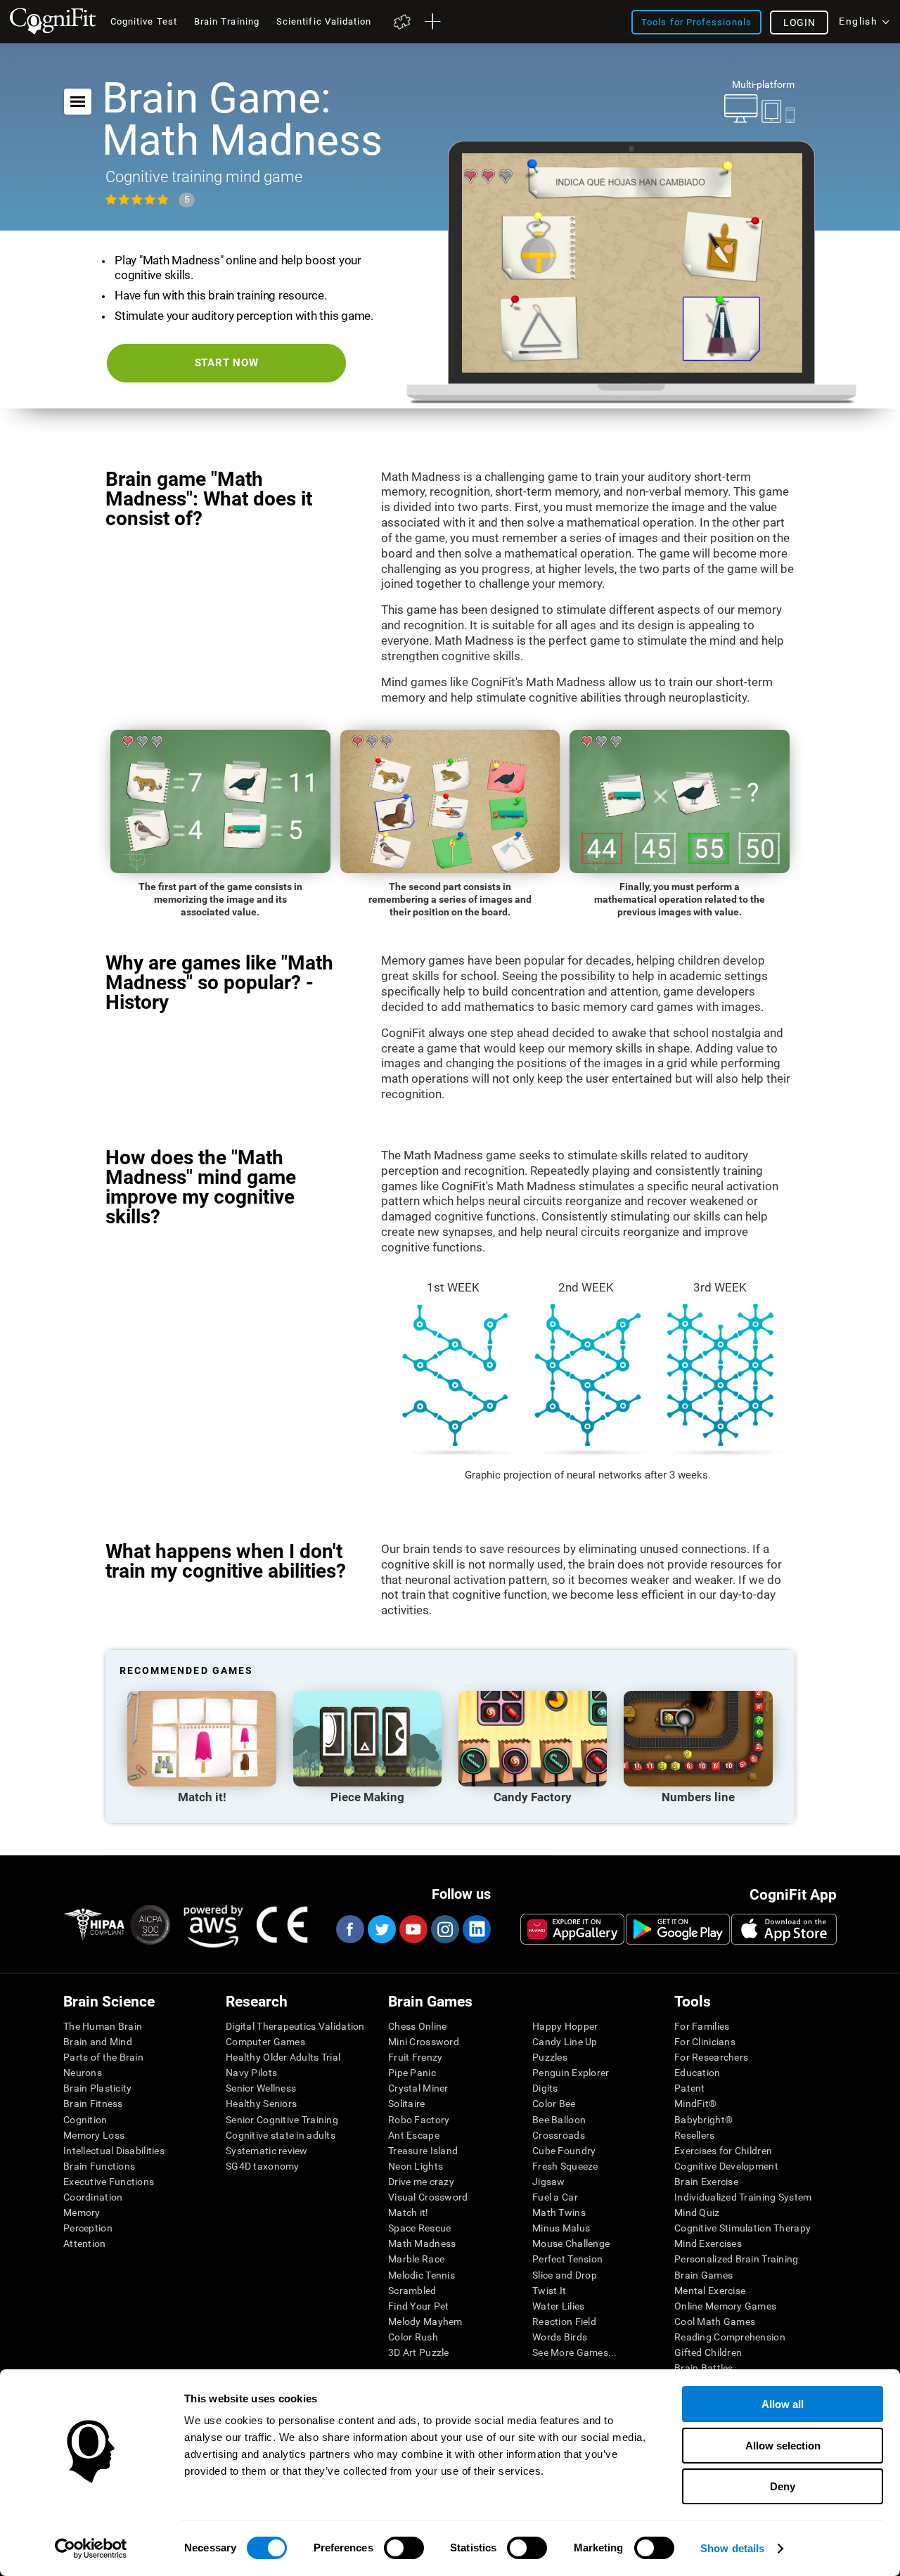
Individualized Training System (743, 2197)
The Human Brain (103, 2026)
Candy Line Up (565, 2042)
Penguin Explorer (571, 2073)
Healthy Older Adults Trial (283, 2057)
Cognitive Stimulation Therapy (742, 2228)
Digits (545, 2088)
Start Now (227, 363)
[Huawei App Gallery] (572, 1929)
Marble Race (416, 2259)
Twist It (549, 2291)
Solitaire (407, 2104)
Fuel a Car (555, 2197)
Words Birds (560, 2337)
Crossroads (559, 2135)
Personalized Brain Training (737, 2259)
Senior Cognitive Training (282, 2120)
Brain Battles (704, 2368)
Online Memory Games (725, 2306)
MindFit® (695, 2104)
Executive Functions (109, 2182)
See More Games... (575, 2352)
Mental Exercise (710, 2291)
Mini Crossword (424, 2042)
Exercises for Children (723, 2151)
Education (697, 2073)
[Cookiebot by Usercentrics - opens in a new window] (91, 2549)
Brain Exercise (706, 2182)
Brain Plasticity (97, 2088)
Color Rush (413, 2337)
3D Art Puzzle (419, 2352)
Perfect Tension (567, 2259)
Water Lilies (558, 2306)
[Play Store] (678, 1929)
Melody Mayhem (425, 2321)
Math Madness (422, 2243)
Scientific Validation (324, 21)
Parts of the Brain (103, 2057)
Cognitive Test (144, 21)
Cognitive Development (726, 2166)
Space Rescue (419, 2228)
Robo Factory (419, 2120)
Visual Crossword (428, 2197)
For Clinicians (705, 2042)
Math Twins (559, 2213)
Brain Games (703, 2275)
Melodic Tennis (422, 2275)
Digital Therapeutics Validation (295, 2026)
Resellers (695, 2135)
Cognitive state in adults (281, 2135)
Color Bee (554, 2104)
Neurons (83, 2073)
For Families (702, 2026)
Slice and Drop (565, 2275)
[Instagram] (444, 1929)
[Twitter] (381, 1929)
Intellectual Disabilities (114, 2151)
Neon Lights (416, 2166)
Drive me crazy (421, 2182)
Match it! (409, 2213)
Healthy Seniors (261, 2104)
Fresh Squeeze (565, 2166)
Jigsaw (549, 2182)
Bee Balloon (559, 2120)
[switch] (404, 2548)
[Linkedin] (476, 1929)
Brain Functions (99, 2166)
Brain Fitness (93, 2104)
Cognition (85, 2120)
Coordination (93, 2197)
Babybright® (703, 2120)
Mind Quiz (697, 2213)
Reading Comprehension (730, 2337)
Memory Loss (94, 2135)
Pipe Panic (412, 2073)
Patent (690, 2088)
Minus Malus (561, 2228)
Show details (732, 2548)
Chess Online (417, 2026)
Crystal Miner (418, 2088)
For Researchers (711, 2057)
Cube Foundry (564, 2151)
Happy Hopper (565, 2026)
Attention (85, 2243)
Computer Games (265, 2042)
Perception (88, 2228)
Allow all (783, 2404)
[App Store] (784, 1929)
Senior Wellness (261, 2088)
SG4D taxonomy (263, 2166)
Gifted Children (708, 2352)
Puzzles (550, 2057)
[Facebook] (349, 1929)
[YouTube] (413, 1929)
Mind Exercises (708, 2243)
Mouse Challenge (571, 2243)
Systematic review (267, 2151)
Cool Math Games (715, 2321)
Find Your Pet (419, 2306)
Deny (783, 2486)
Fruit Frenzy (415, 2057)
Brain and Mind (98, 2042)
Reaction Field (564, 2321)
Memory (82, 2213)
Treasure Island (423, 2151)
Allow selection (783, 2446)
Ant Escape (414, 2135)
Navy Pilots (251, 2073)
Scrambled (412, 2291)
